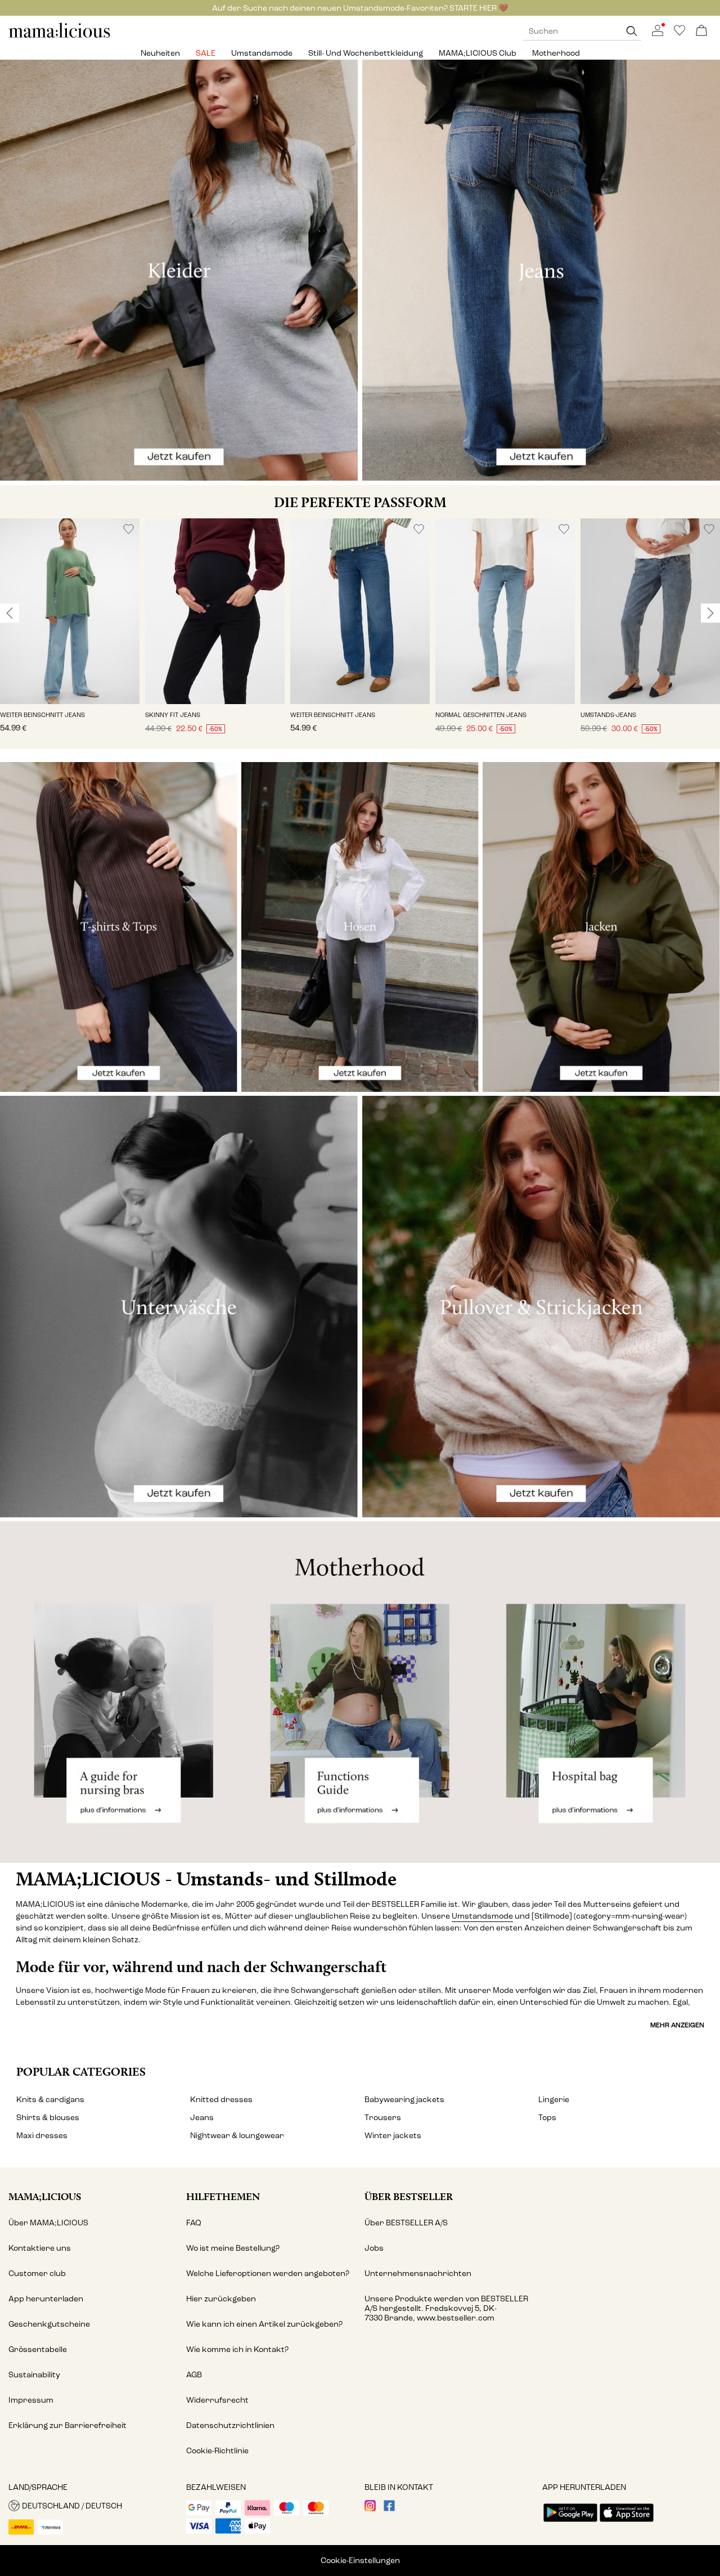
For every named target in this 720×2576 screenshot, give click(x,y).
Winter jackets (393, 2136)
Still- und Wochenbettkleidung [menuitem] (366, 53)
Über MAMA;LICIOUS (48, 2223)
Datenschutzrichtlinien (230, 2425)
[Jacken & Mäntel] (601, 927)
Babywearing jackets (404, 2100)
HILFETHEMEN (223, 2196)
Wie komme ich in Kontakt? (237, 2349)
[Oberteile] (119, 927)
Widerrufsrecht (217, 2400)
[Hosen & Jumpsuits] (360, 927)
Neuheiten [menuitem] (160, 53)
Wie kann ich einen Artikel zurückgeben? (264, 2324)
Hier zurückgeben (221, 2299)
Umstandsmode (482, 1916)
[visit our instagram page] (370, 2509)
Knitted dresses (221, 2100)
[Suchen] (632, 31)
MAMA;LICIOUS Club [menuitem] (478, 53)
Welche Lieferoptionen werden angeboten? (268, 2273)
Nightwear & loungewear (237, 2136)
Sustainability (34, 2375)
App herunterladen (46, 2299)
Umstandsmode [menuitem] (262, 53)
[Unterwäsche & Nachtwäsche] (179, 1307)
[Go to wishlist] (679, 33)
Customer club (37, 2273)
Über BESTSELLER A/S (406, 2223)
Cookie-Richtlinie (217, 2451)
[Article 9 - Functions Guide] (360, 1692)
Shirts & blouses (48, 2118)
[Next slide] (710, 613)
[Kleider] (179, 270)
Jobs (374, 2248)
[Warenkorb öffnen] (701, 31)
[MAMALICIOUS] (60, 36)
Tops (547, 2118)
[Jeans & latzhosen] (541, 270)
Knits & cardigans (50, 2100)
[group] (70, 634)
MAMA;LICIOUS (45, 2196)
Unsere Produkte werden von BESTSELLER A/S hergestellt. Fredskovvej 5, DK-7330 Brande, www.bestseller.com (446, 2308)
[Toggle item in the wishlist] (129, 529)
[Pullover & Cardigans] (541, 1307)
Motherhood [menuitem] (556, 53)
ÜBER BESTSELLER (409, 2196)
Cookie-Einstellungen (360, 2561)
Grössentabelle (38, 2349)
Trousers (383, 2118)
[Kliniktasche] (600, 1692)
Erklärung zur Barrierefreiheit (67, 2425)
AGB (194, 2375)
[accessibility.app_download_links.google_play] (570, 2523)
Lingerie (554, 2100)
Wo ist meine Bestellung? (233, 2248)
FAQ (194, 2223)
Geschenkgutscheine (49, 2324)
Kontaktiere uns (40, 2248)
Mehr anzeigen (677, 2025)
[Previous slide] (10, 613)
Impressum (31, 2400)
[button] (70, 611)
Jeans (202, 2118)
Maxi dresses (42, 2136)
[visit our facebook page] (389, 2509)
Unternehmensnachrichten (418, 2273)
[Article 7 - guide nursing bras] (120, 1692)
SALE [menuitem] (206, 53)
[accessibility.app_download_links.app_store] (627, 2523)
